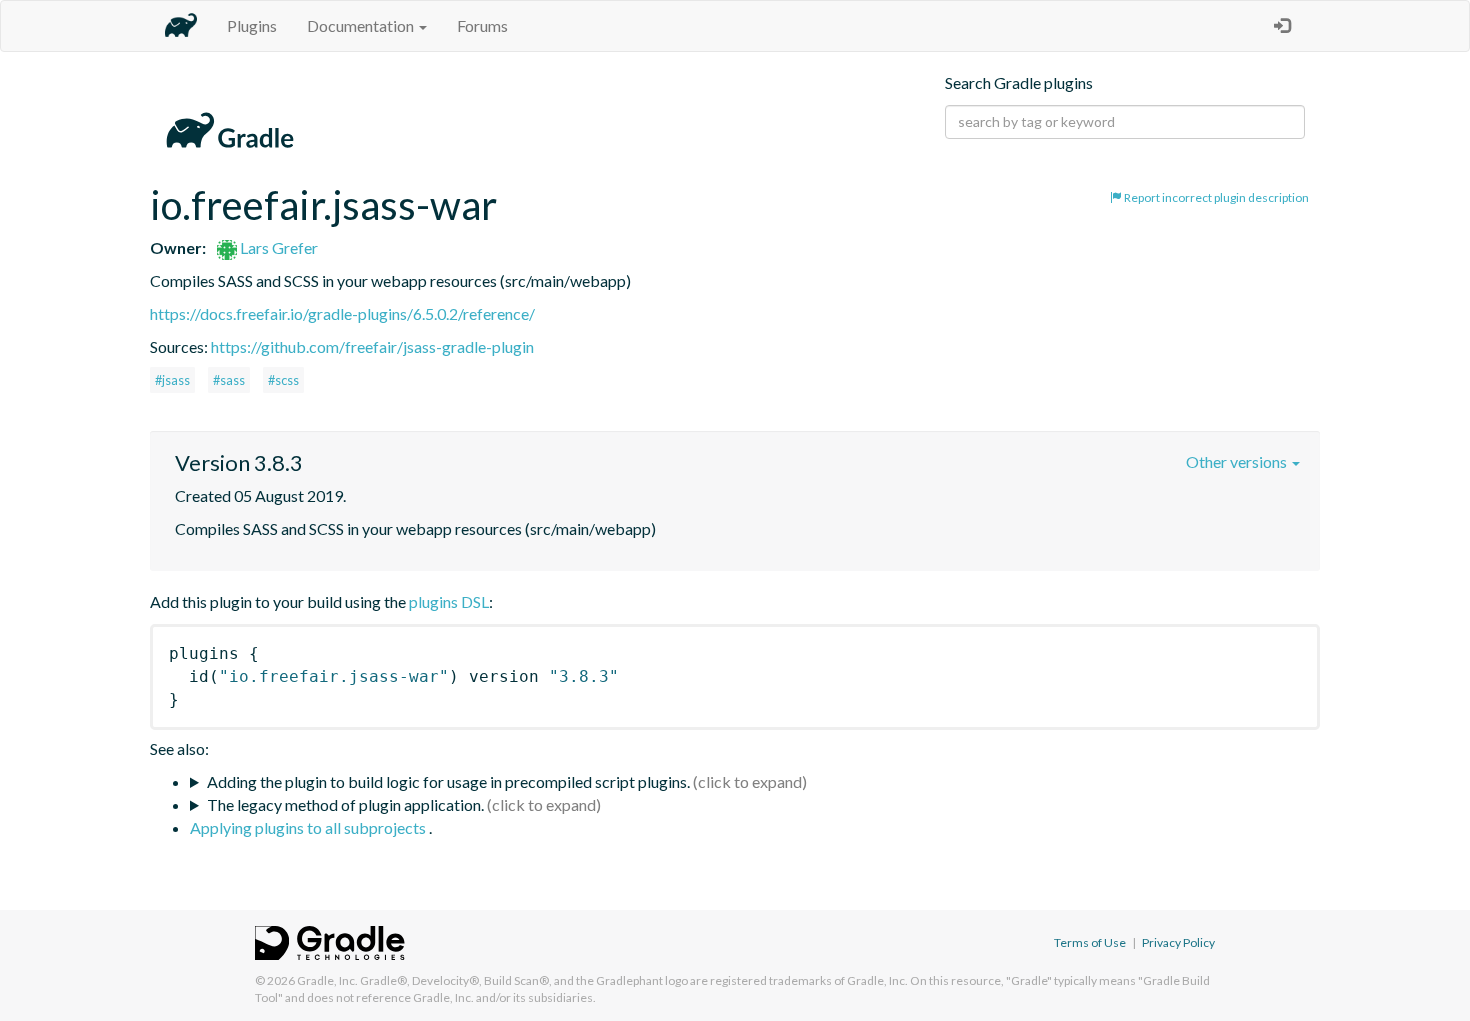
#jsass (172, 380)
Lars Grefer (277, 247)
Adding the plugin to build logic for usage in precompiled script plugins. (448, 781)
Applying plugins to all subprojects (309, 827)
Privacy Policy (1178, 942)
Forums (482, 25)
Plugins (252, 25)
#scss (283, 380)
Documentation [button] (362, 25)
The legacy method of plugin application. (345, 804)
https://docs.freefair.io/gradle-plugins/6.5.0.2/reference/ (342, 313)
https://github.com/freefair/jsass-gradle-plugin (372, 346)
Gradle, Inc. (327, 980)
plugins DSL (449, 601)
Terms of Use (1090, 942)
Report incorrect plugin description (1215, 197)
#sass (229, 380)
